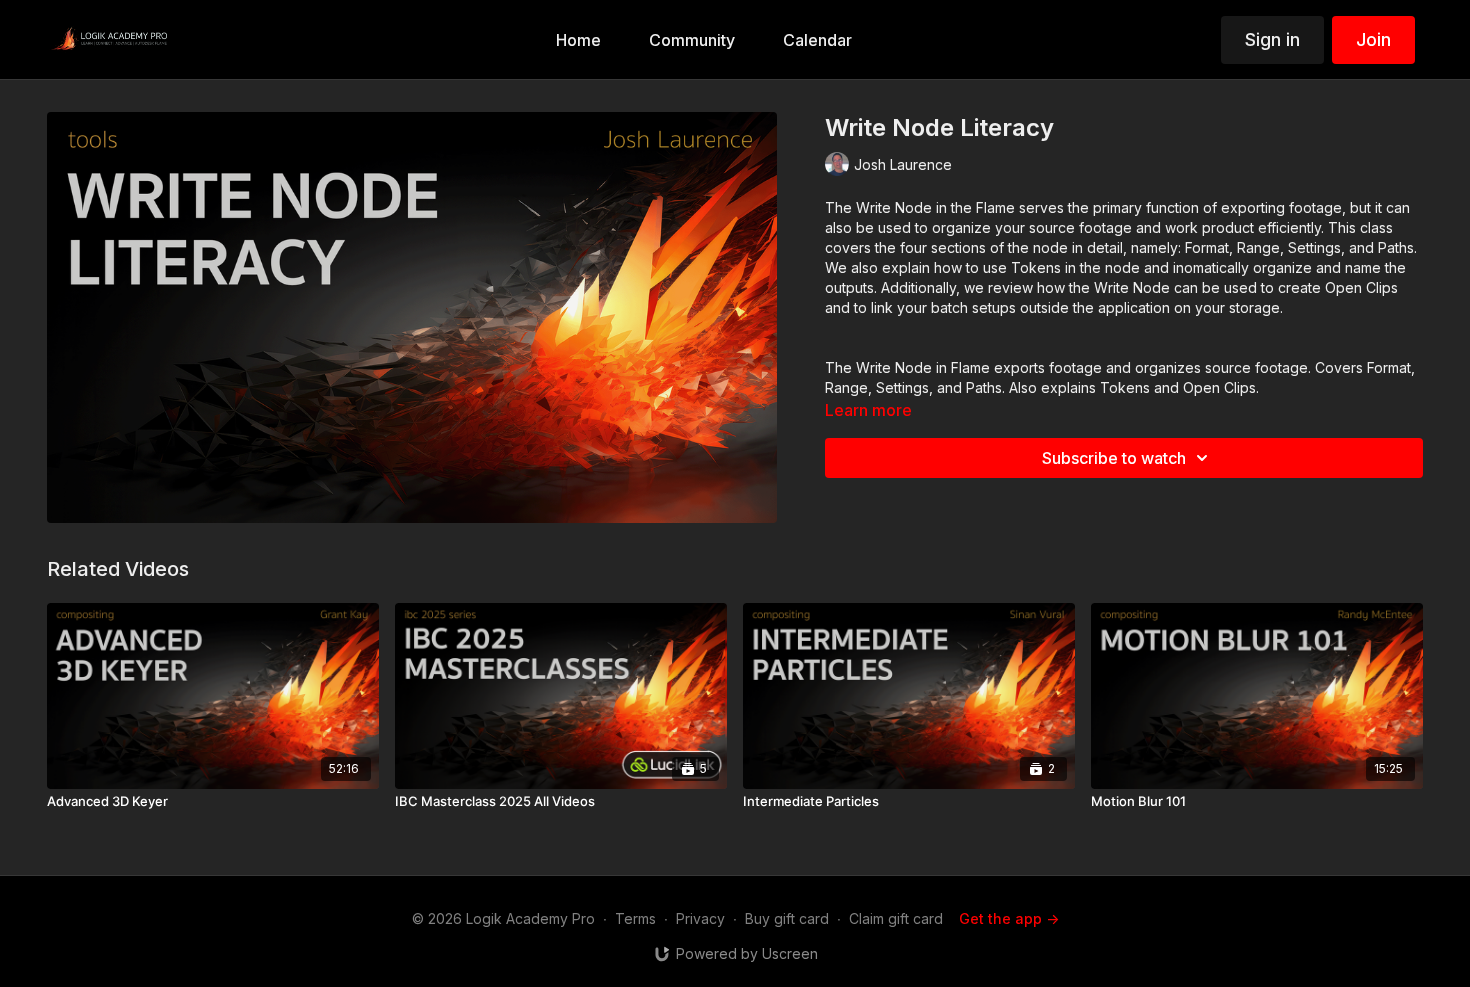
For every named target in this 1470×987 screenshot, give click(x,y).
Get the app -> (1009, 918)
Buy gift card (787, 918)
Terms (635, 918)
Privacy (700, 918)
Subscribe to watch (1114, 458)
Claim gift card (896, 918)
